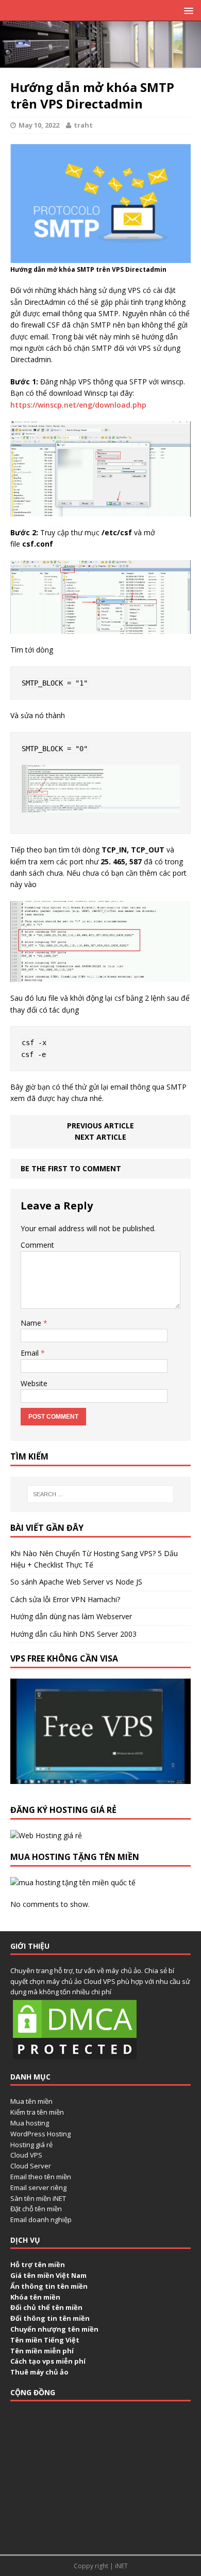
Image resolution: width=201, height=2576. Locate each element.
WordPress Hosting (40, 2134)
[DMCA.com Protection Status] (75, 2056)
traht (83, 125)
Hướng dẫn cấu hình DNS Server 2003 (73, 1634)
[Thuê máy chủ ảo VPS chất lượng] (100, 62)
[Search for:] (101, 1494)
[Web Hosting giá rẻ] (46, 1835)
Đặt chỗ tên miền (36, 2209)
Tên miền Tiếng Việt (45, 2340)
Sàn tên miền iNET (38, 2198)
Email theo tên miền (41, 2177)
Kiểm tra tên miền (37, 2112)
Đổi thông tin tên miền (50, 2318)
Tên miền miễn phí (42, 2351)
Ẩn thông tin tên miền (49, 2286)
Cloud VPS (26, 2155)
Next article (100, 1137)
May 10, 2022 (39, 125)
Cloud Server (31, 2166)
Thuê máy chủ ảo (39, 2372)
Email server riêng (38, 2187)
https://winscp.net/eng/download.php (78, 405)
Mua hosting (30, 2123)
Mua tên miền (31, 2101)
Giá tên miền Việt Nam (48, 2275)
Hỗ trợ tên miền (38, 2264)
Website (34, 1383)
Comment (37, 1245)
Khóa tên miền (35, 2297)
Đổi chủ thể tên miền (46, 2307)
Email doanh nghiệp (41, 2220)
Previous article (100, 1126)
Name (32, 1323)
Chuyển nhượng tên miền (54, 2329)
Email (31, 1353)
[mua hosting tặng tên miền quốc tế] (73, 1882)
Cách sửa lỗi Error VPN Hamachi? (65, 1599)
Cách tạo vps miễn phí (48, 2361)
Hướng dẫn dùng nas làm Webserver (71, 1616)
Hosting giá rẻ (31, 2145)
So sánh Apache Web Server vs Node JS (76, 1582)
